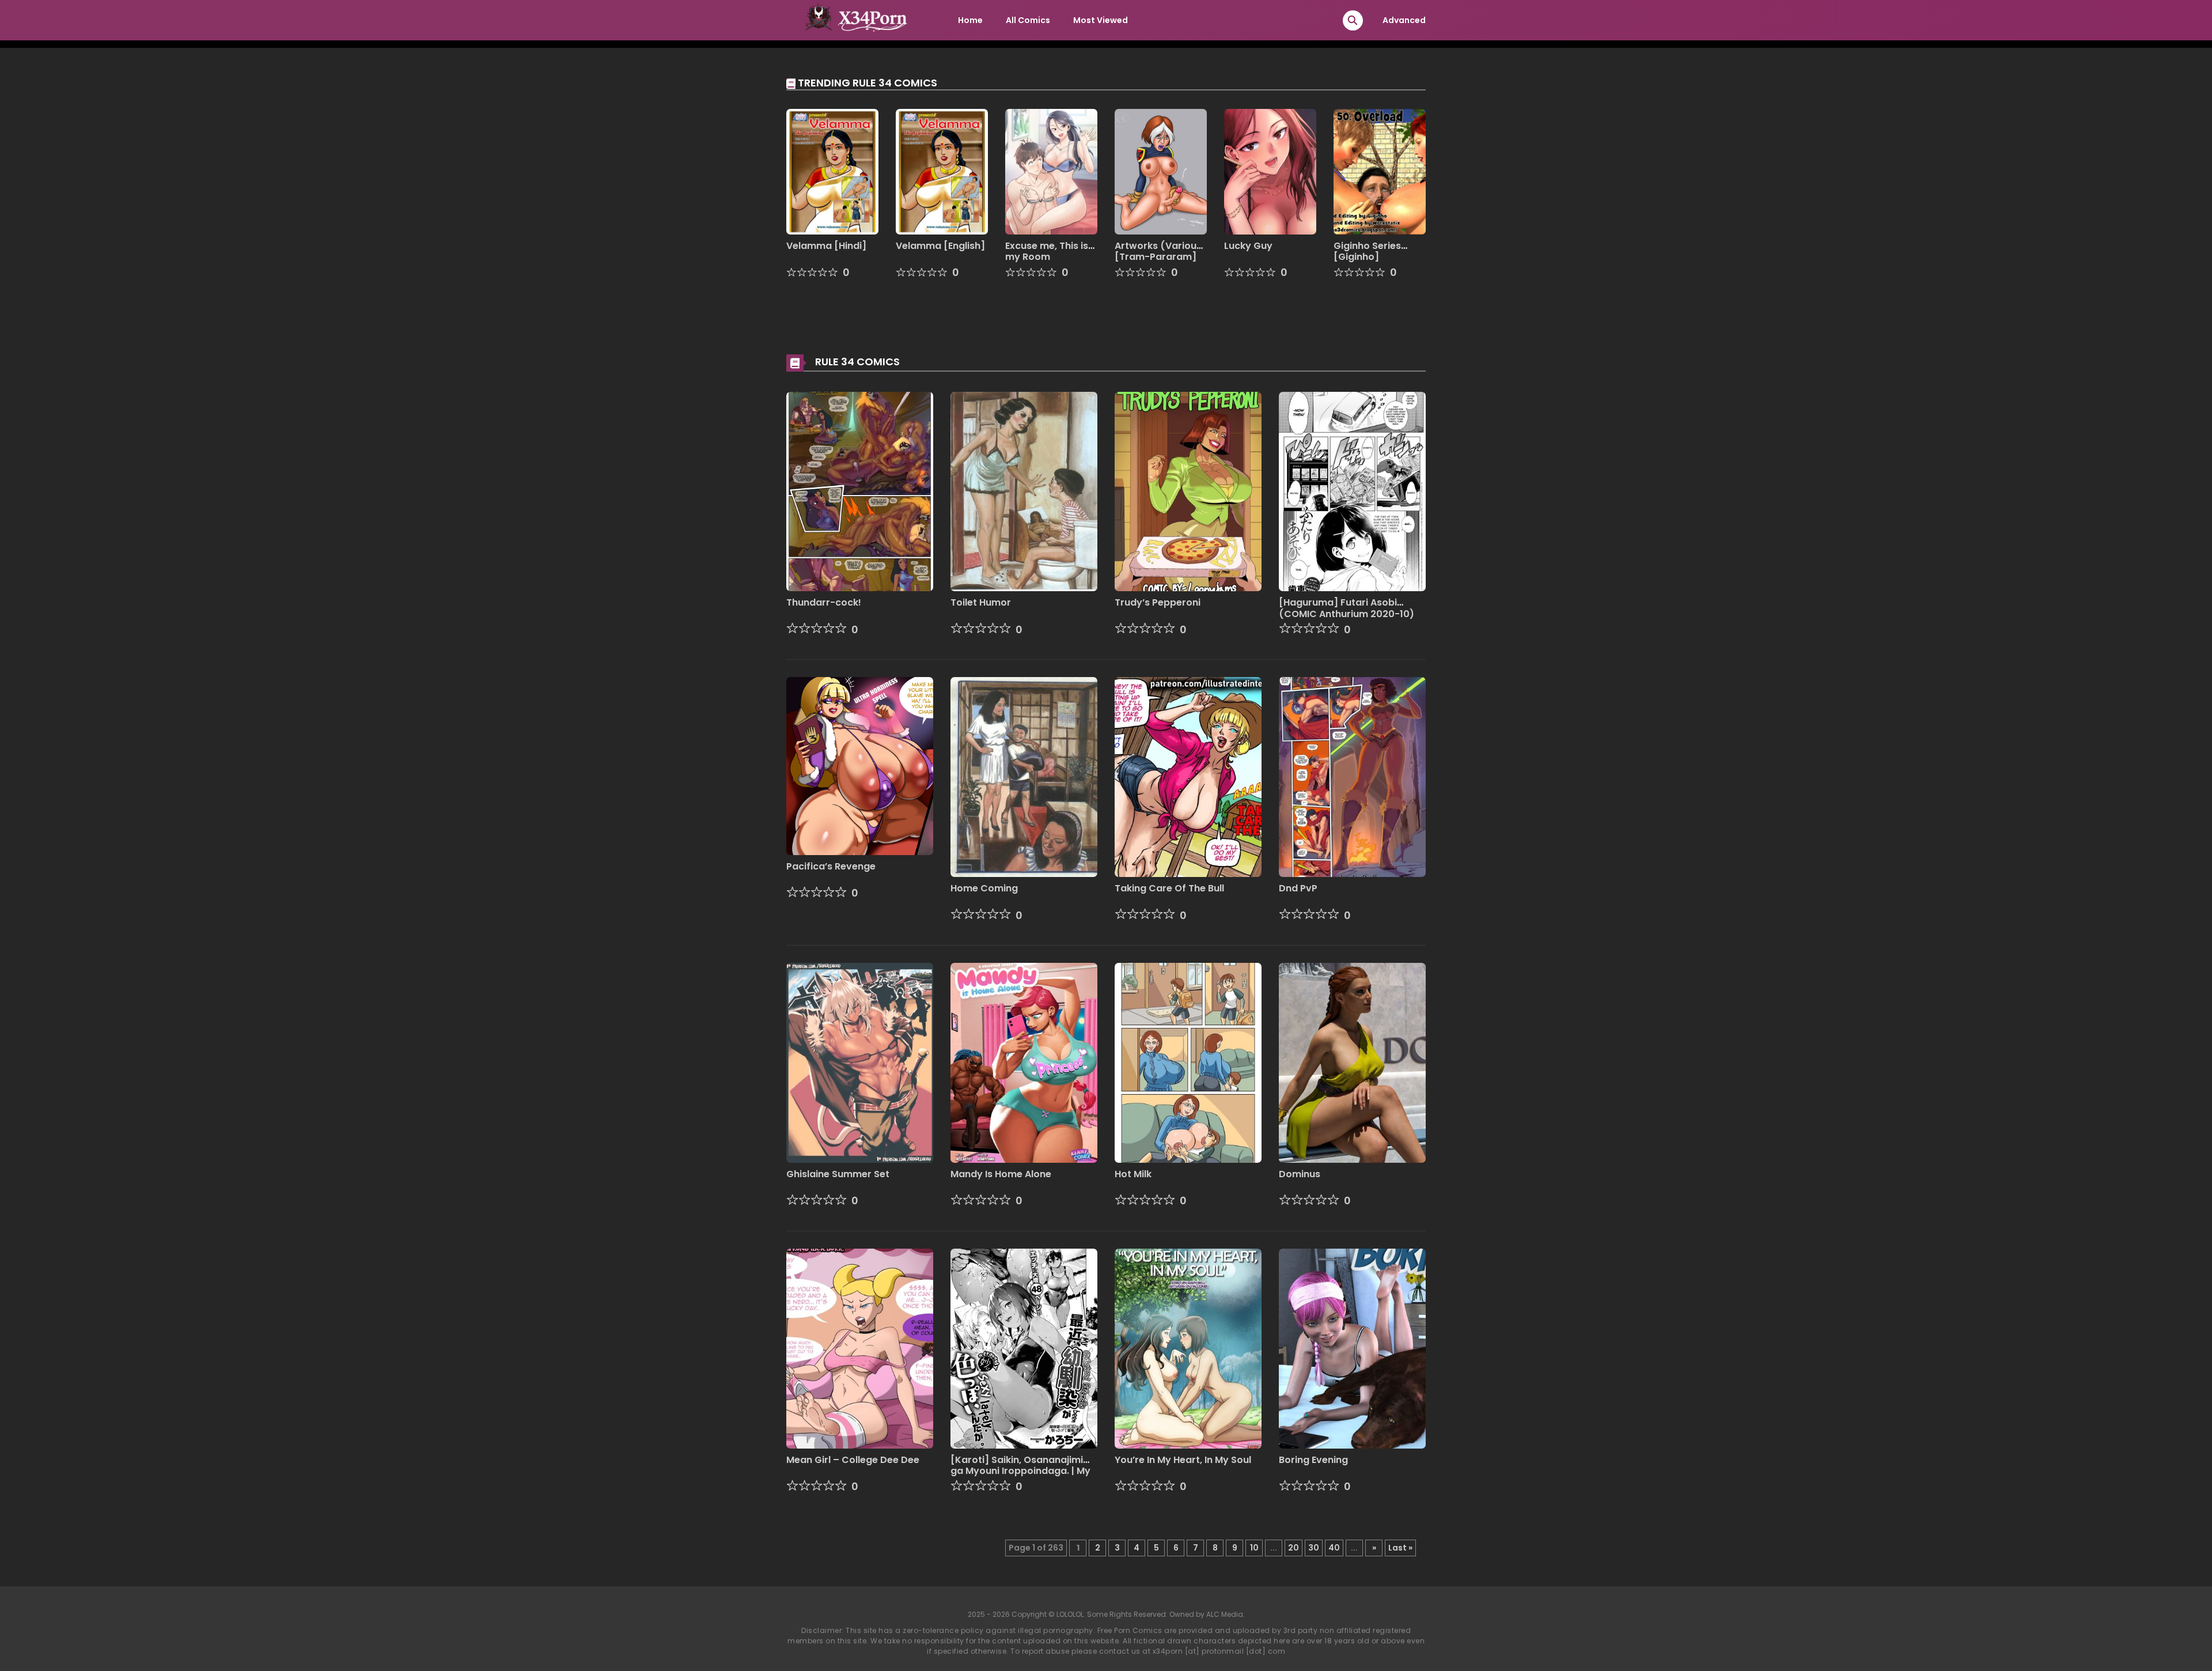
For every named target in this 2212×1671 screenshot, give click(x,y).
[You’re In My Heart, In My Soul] (1188, 1348)
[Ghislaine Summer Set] (860, 1062)
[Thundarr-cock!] (860, 491)
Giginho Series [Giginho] (1367, 251)
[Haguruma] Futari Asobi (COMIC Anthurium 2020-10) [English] (1346, 613)
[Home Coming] (1024, 777)
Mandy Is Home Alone (1001, 1174)
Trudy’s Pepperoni (1158, 602)
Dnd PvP (1298, 888)
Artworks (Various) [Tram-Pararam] (1160, 251)
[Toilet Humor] (1024, 491)
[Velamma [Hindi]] (832, 171)
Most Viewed (1101, 20)
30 (1314, 1548)
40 (1334, 1548)
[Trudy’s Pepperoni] (1188, 491)
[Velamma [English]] (942, 171)
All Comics (1028, 20)
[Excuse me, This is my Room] (1051, 171)
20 (1294, 1548)
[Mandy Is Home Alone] (1024, 1062)
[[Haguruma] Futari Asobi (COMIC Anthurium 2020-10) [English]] (1352, 491)
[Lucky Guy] (1270, 171)
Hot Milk (1133, 1174)
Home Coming (984, 888)
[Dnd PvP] (1352, 777)
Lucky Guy (1248, 246)
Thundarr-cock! (824, 602)
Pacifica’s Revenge (831, 866)
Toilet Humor (981, 602)
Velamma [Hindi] (826, 246)
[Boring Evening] (1352, 1348)
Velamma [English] (940, 246)
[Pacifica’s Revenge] (860, 765)
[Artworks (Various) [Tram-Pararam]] (1161, 171)
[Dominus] (1352, 1062)
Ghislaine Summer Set (838, 1174)
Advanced (1404, 20)
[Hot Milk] (1188, 1062)
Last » (1400, 1548)
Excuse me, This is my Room (1047, 251)
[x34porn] (853, 20)
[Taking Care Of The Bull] (1188, 777)
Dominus (1300, 1174)
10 (1254, 1548)
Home (970, 20)
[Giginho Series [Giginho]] (1380, 171)
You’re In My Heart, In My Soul (1183, 1460)
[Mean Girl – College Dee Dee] (860, 1348)
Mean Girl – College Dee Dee (853, 1460)
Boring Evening (1313, 1460)
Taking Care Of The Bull (1169, 888)
